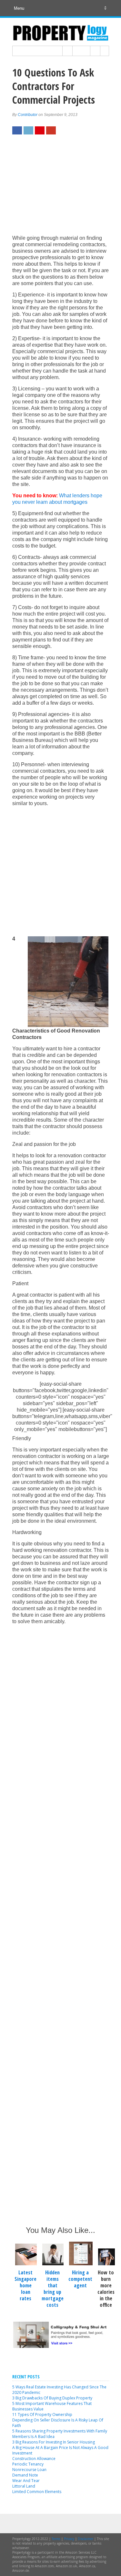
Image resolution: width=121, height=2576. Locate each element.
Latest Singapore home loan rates (25, 2285)
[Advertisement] (60, 188)
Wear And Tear (26, 2481)
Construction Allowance (34, 2459)
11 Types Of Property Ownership (42, 2414)
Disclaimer (86, 2539)
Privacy (69, 2539)
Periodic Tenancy (28, 2464)
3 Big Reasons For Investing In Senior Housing (54, 2442)
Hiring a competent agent (80, 2279)
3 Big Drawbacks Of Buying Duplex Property (52, 2398)
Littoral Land (24, 2486)
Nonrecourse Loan (29, 2470)
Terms (56, 2539)
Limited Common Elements (37, 2492)
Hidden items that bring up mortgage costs (53, 2289)
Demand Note (25, 2475)
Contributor (28, 115)
